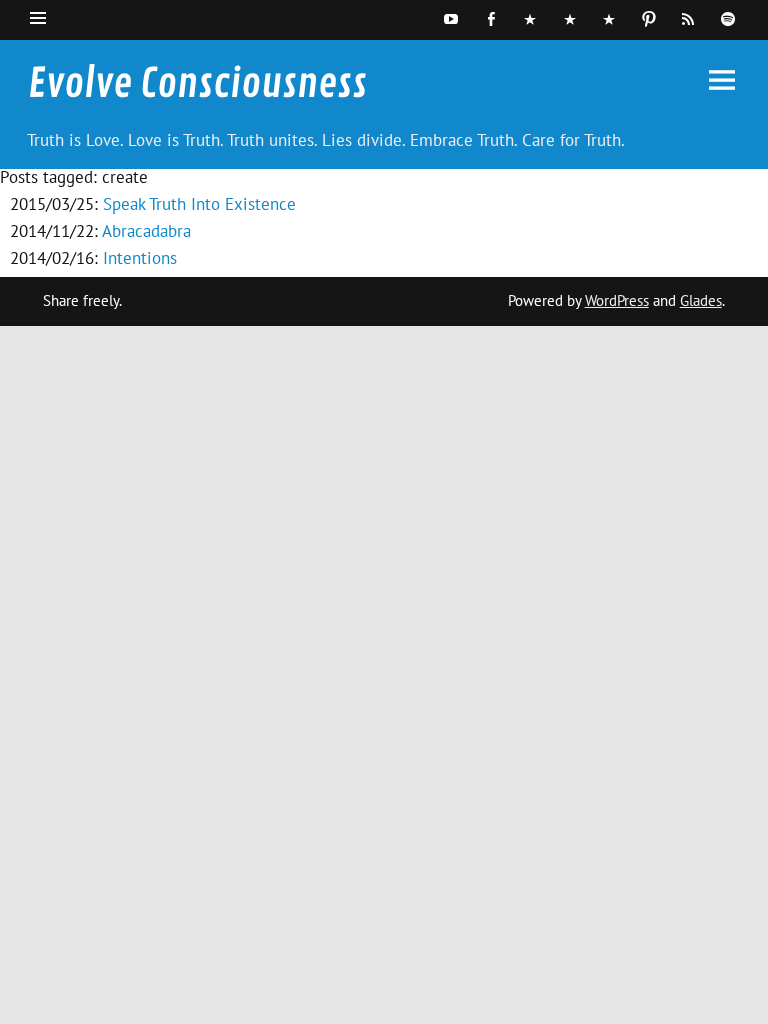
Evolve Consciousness (197, 84)
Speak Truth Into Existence (199, 204)
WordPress (617, 300)
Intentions (140, 258)
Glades (701, 300)
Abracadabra (146, 231)
